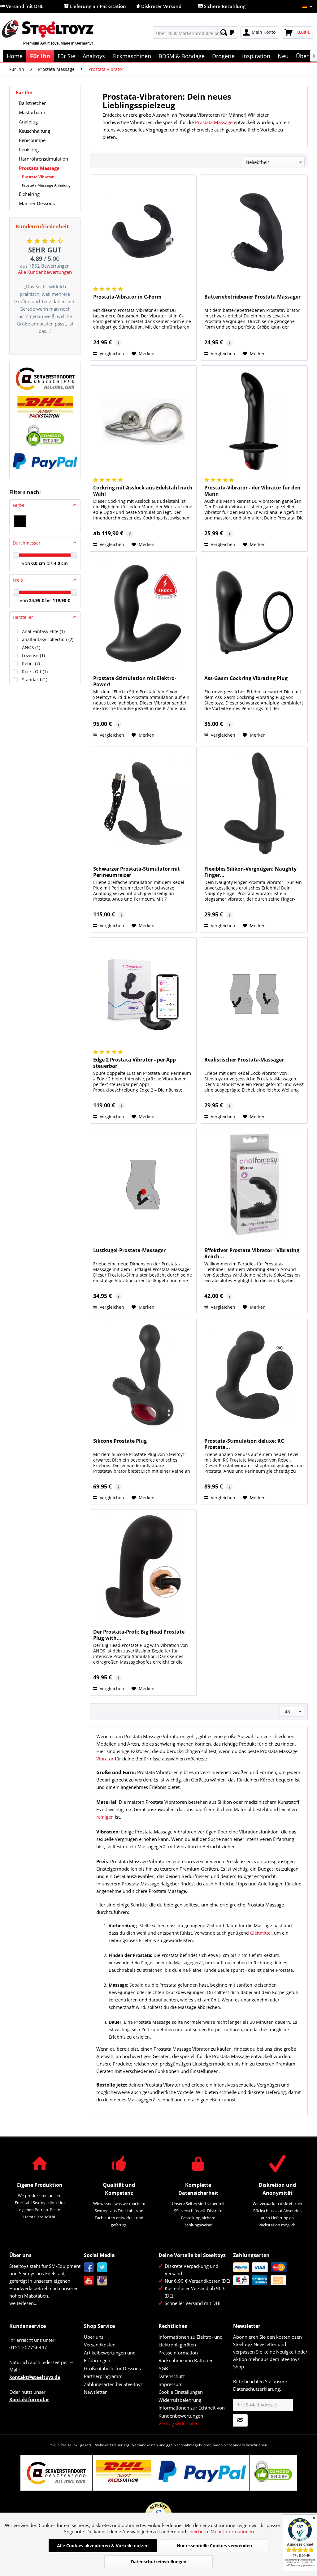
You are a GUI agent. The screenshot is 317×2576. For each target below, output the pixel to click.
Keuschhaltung (35, 131)
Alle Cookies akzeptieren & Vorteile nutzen (103, 2546)
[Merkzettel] (231, 32)
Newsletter (95, 2392)
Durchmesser (27, 543)
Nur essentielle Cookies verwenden (214, 2546)
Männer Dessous (37, 203)
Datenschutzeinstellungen (159, 2562)
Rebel (31, 663)
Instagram (102, 2281)
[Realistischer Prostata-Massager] (254, 994)
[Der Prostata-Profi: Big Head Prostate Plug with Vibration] (143, 1566)
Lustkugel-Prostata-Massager (129, 1250)
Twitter (102, 2267)
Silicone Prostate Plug (120, 1441)
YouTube (89, 2281)
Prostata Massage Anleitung (46, 185)
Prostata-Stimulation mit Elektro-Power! (135, 681)
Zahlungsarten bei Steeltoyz (113, 2384)
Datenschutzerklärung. (257, 2389)
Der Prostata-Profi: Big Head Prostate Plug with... (139, 1635)
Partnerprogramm (103, 2376)
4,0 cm (61, 563)
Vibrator (105, 1759)
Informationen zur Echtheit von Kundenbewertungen (192, 2412)
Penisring (29, 149)
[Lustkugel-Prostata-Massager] (143, 1185)
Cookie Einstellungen (181, 2392)
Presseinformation (178, 2353)
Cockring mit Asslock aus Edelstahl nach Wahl (143, 491)
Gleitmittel (261, 1933)
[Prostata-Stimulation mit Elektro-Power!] (143, 613)
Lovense (33, 655)
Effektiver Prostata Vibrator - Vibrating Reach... (252, 1253)
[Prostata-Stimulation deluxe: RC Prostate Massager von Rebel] (254, 1375)
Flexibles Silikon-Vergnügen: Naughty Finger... (250, 872)
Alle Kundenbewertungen (45, 272)
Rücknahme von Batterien (186, 2360)
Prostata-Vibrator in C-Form (127, 297)
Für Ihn (24, 92)
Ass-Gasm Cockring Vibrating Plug (246, 678)
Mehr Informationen (232, 2531)
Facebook (89, 2267)
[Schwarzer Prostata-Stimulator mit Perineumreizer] (143, 803)
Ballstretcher (32, 103)
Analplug (28, 122)
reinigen (105, 1817)
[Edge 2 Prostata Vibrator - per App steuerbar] (143, 994)
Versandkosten (100, 2345)
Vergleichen (111, 353)
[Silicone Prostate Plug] (143, 1375)
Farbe (19, 505)
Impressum (171, 2384)
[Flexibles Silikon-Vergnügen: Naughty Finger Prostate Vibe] (254, 803)
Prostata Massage (39, 168)
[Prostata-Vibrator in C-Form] (143, 231)
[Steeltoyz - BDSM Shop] (58, 36)
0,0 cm (38, 563)
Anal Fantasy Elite (43, 631)
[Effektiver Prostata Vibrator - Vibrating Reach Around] (254, 1185)
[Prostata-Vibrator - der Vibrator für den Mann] (254, 422)
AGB (163, 2368)
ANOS (31, 647)
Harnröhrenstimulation (43, 159)
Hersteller (23, 617)
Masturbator (32, 112)
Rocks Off (35, 672)
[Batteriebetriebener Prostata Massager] (254, 231)
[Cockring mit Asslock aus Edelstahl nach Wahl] (143, 422)
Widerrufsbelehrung (180, 2400)
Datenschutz (172, 2376)
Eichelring (29, 194)
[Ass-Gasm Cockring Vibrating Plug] (254, 613)
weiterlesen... (23, 2303)
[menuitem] (192, 32)
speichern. (199, 2531)
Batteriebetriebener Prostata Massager (252, 297)
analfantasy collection (48, 639)
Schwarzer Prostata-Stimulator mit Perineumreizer (137, 872)
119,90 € (61, 600)
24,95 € (37, 600)
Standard (35, 680)
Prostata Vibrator (38, 177)
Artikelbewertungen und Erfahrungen (110, 2357)
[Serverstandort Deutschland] (45, 379)
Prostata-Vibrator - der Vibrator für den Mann (252, 491)
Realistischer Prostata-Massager (244, 1060)
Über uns (94, 2337)
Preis (18, 580)
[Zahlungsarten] (269, 2274)
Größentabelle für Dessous (112, 2368)
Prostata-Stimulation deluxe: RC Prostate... (244, 1444)
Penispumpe (32, 140)
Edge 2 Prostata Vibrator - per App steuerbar (135, 1063)
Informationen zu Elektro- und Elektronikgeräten (191, 2341)
